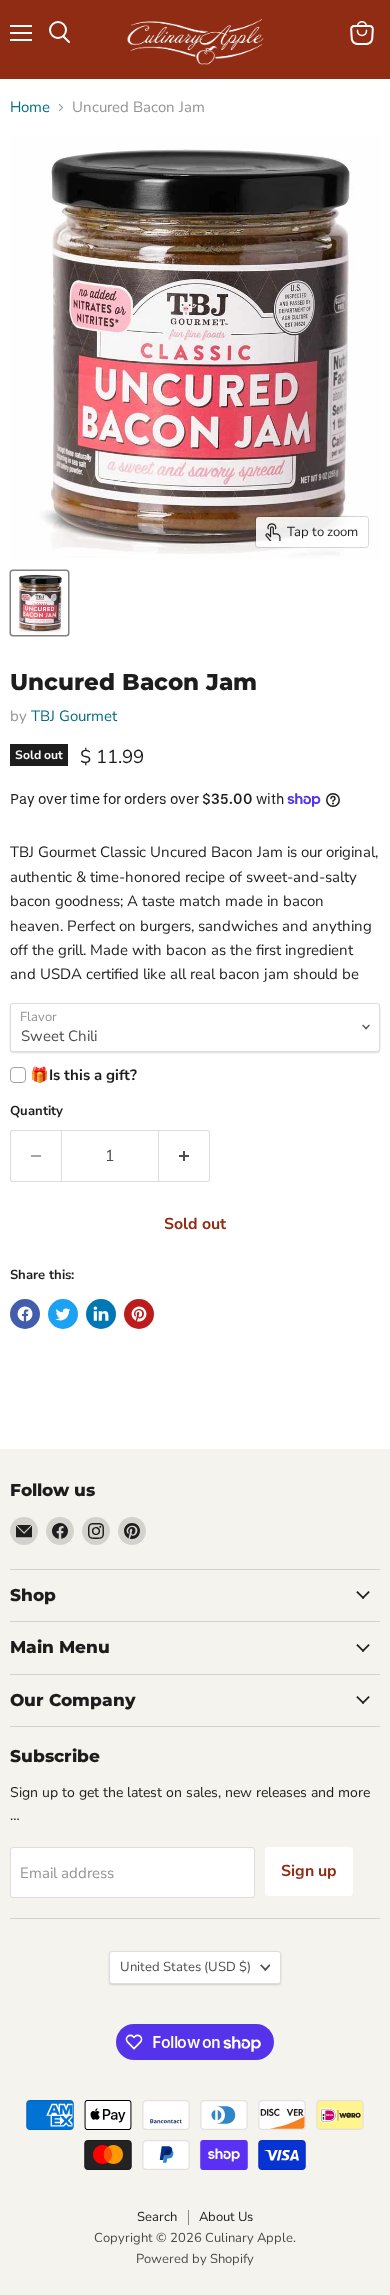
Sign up (309, 1871)
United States (185, 1967)
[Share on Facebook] (25, 1314)
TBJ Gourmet (74, 716)
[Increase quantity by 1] (184, 1156)
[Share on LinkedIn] (101, 1314)
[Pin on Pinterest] (139, 1314)
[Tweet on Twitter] (63, 1314)
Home (30, 107)
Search (157, 2217)
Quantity (36, 1111)
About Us (226, 2217)
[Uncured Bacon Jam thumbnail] (39, 603)
